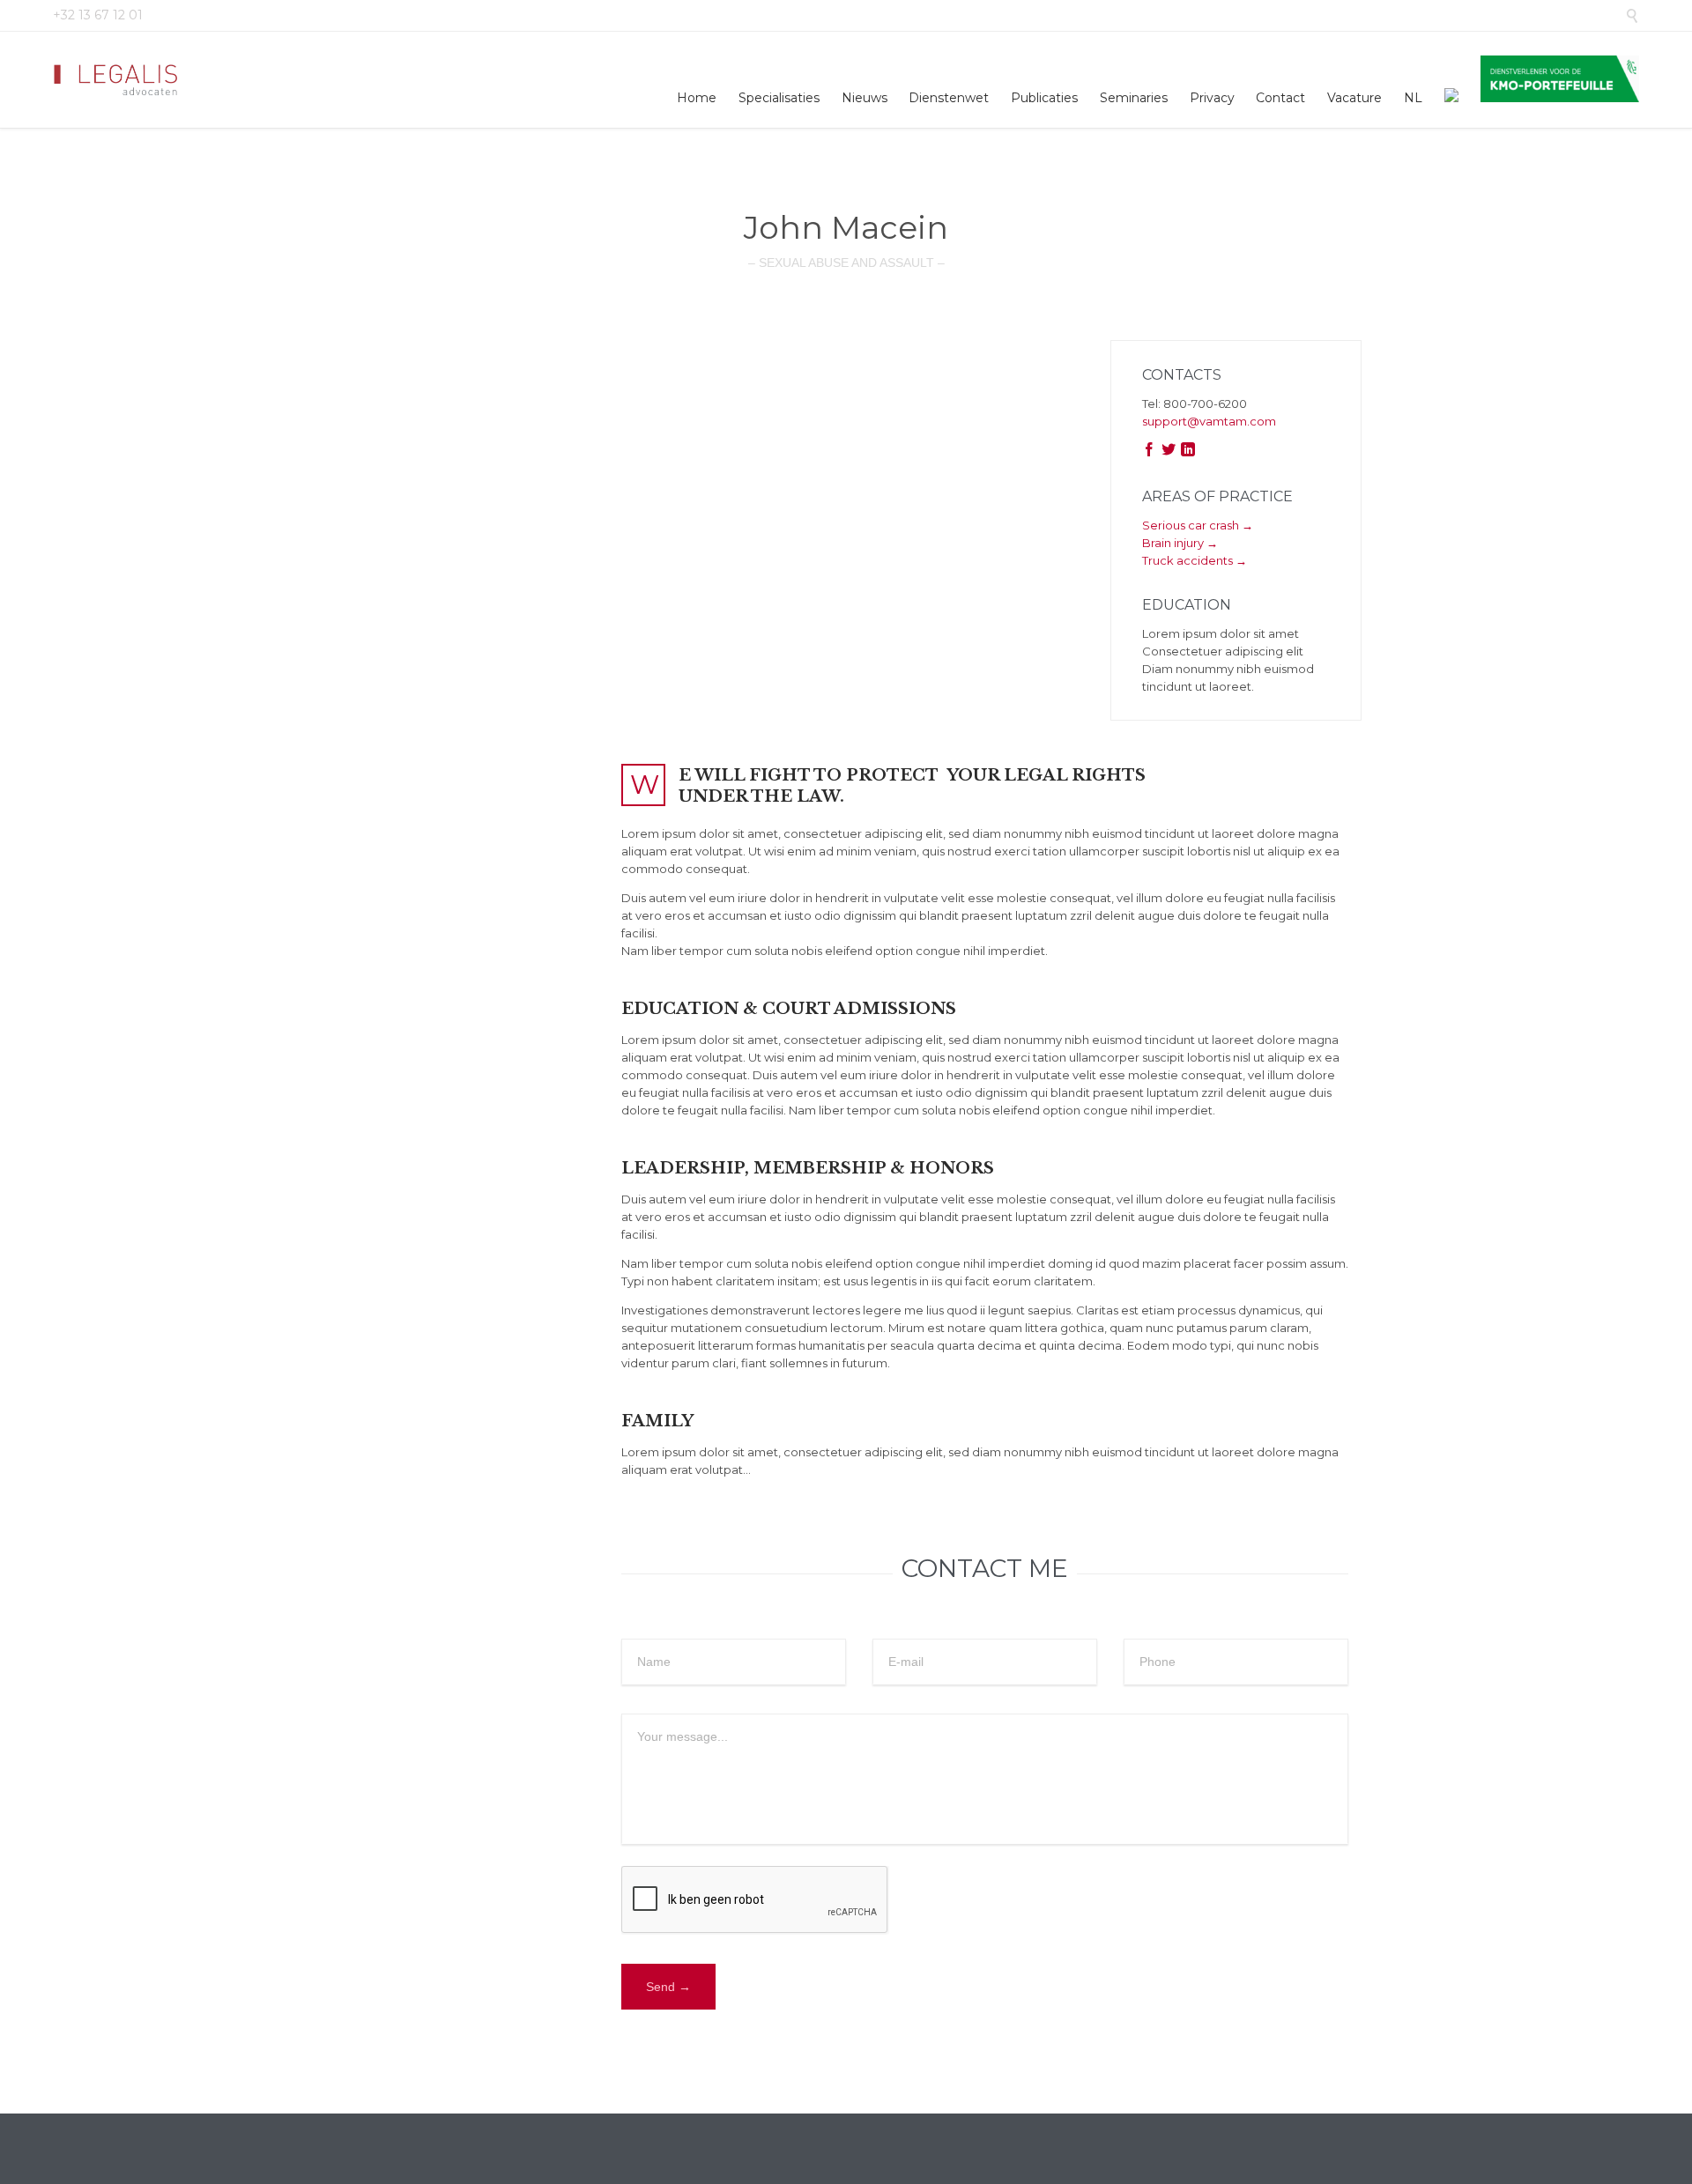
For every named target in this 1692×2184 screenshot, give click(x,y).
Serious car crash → (1198, 525)
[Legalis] (117, 80)
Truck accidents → (1195, 560)
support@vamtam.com (1209, 421)
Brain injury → (1180, 543)
